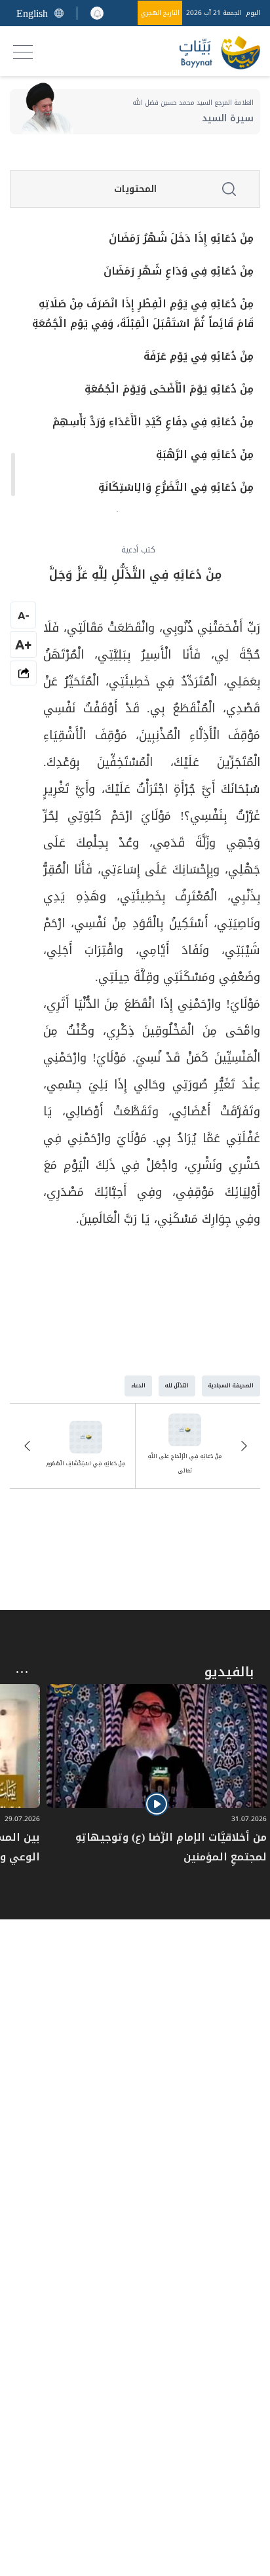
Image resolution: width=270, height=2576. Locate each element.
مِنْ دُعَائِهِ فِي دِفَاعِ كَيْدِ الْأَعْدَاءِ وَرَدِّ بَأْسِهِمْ (153, 422)
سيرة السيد (228, 118)
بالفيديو (229, 1672)
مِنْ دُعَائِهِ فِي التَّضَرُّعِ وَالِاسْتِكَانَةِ (176, 488)
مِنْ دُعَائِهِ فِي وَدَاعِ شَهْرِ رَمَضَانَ (179, 271)
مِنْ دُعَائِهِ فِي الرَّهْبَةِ (205, 455)
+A (23, 644)
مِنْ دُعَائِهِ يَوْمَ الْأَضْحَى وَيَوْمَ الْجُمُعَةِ (169, 389)
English (32, 13)
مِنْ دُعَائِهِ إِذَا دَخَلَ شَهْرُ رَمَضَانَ (181, 239)
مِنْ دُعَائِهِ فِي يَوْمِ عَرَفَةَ (199, 356)
